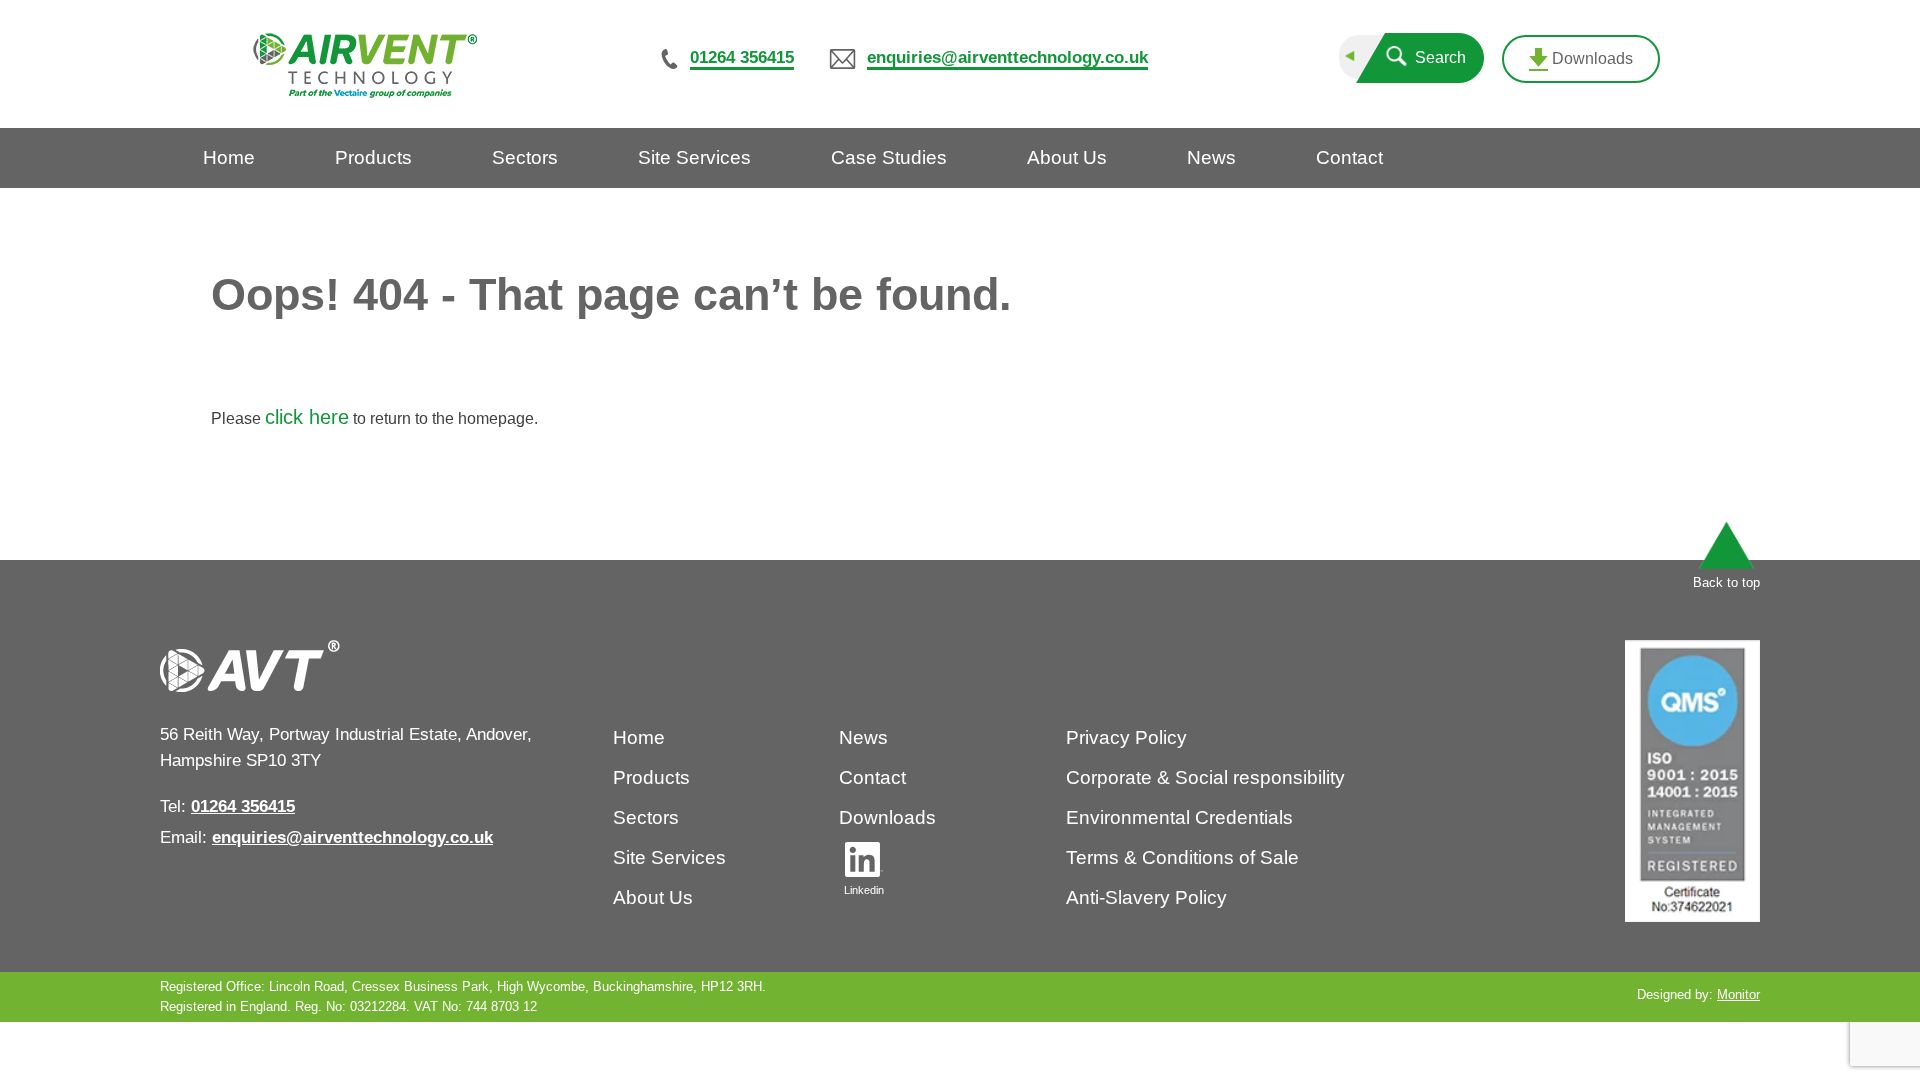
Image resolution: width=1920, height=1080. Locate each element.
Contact (872, 777)
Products (651, 777)
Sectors (646, 817)
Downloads (1590, 58)
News (863, 737)
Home (639, 737)
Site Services (669, 857)
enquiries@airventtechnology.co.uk (1007, 57)
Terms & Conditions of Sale (1182, 857)
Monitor (1738, 994)
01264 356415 (742, 57)
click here (307, 417)
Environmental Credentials (1179, 817)
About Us (653, 897)
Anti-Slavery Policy (1146, 897)
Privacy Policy (1126, 737)
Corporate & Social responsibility (1205, 777)
